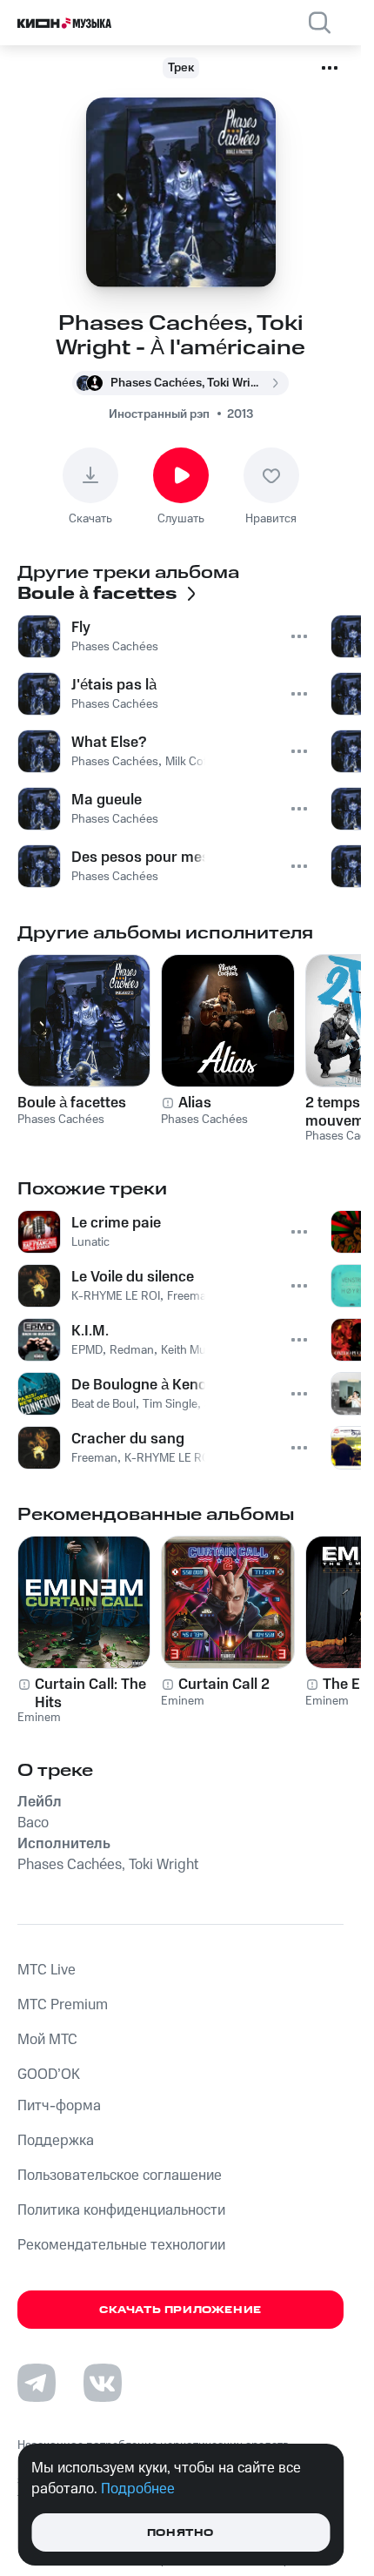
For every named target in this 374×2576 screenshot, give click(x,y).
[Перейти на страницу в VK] (103, 2383)
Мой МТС (47, 2040)
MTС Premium (63, 2005)
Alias (195, 1103)
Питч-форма (59, 2106)
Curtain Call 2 (224, 1685)
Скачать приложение (180, 2310)
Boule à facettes (72, 1103)
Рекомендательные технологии (121, 2245)
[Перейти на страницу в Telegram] (37, 2383)
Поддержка (56, 2141)
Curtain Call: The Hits (90, 1693)
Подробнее (138, 2489)
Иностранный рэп (159, 414)
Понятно (180, 2533)
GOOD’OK (49, 2075)
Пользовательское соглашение (120, 2176)
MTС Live (47, 1970)
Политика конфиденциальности (121, 2210)
